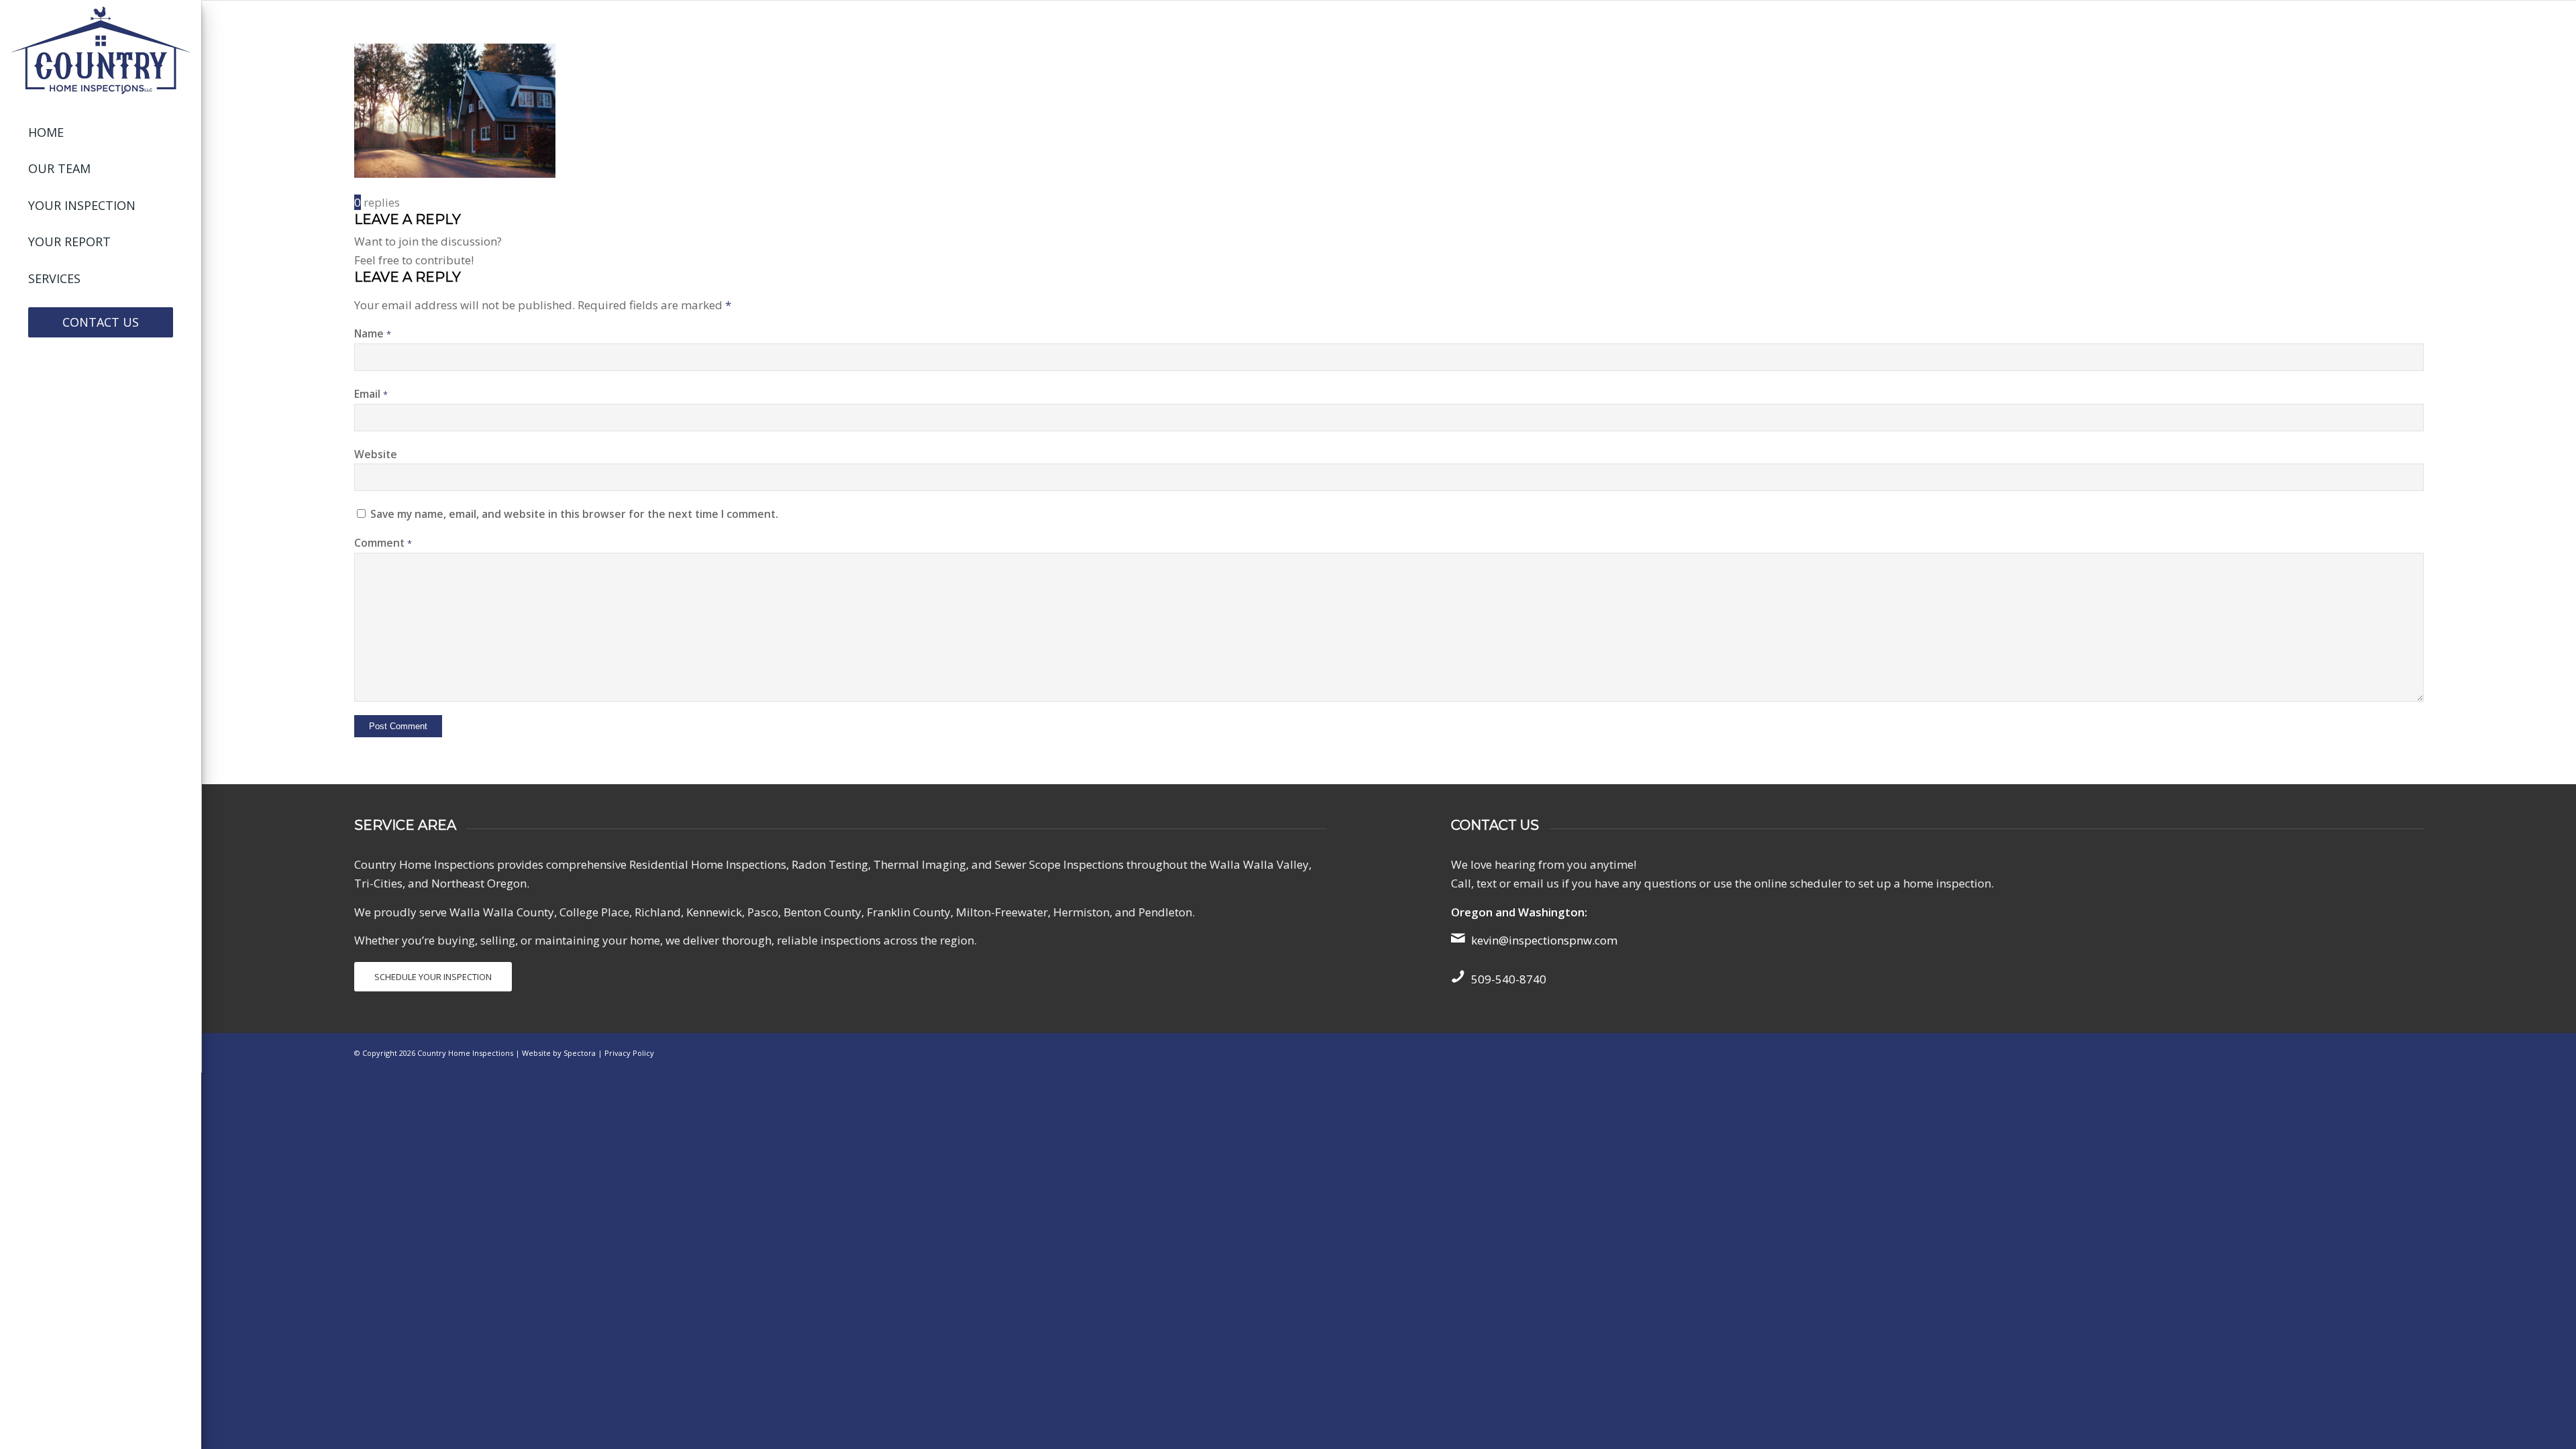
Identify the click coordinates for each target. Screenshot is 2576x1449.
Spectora (581, 1053)
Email (371, 394)
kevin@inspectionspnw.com (1544, 940)
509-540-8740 (1509, 979)
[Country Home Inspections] (101, 50)
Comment (383, 543)
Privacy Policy (629, 1053)
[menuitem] (101, 133)
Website (376, 454)
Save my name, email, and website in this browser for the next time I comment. (574, 514)
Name (373, 333)
